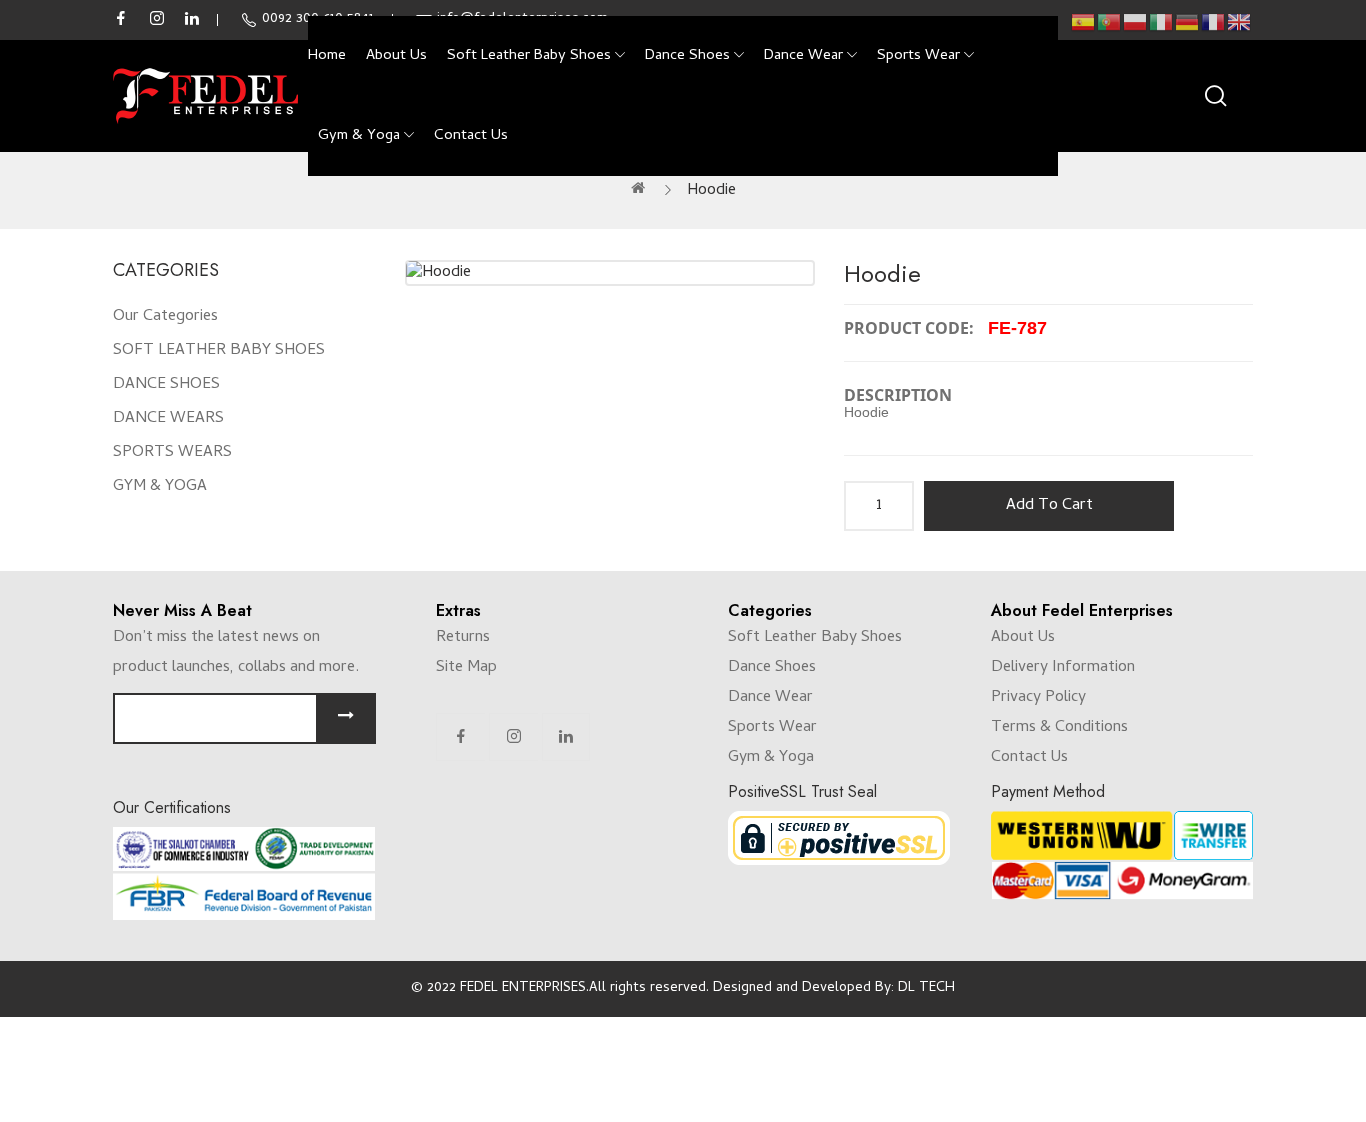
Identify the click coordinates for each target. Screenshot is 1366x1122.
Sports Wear (772, 728)
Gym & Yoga (771, 758)
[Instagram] (514, 737)
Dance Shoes (772, 668)
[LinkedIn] (566, 737)
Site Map (466, 668)
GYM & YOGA (160, 487)
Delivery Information (1063, 668)
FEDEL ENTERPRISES (523, 988)
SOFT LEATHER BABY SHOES (219, 351)
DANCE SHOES (166, 385)
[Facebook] (461, 737)
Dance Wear (770, 698)
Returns (463, 638)
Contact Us (1029, 758)
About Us (1023, 638)
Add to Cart (1049, 506)
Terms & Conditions (1059, 728)
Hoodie (711, 191)
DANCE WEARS (168, 419)
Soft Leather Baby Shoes (815, 638)
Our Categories (165, 317)
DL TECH (926, 988)
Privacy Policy (1038, 698)
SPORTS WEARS (172, 453)
